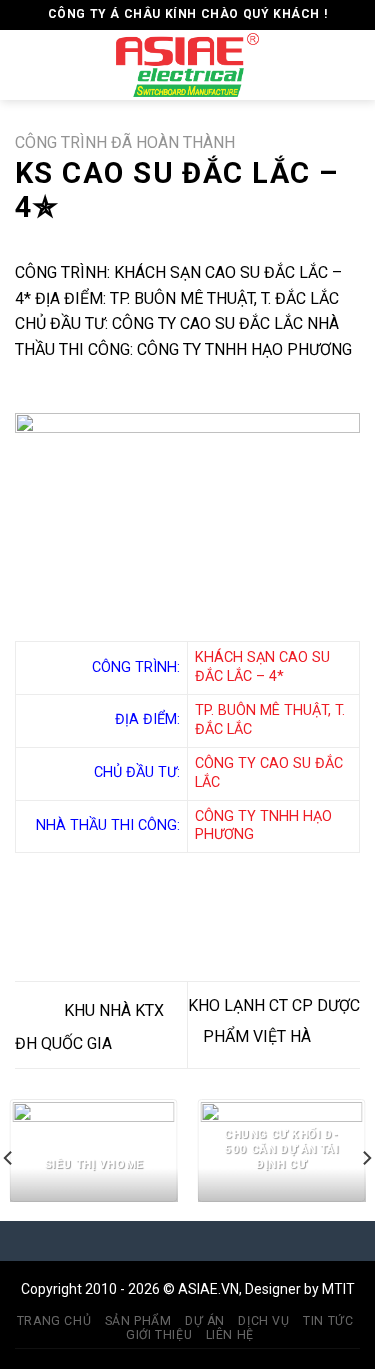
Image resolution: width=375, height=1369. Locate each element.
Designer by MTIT (300, 1289)
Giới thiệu (159, 1335)
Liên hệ (230, 1335)
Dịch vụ (263, 1321)
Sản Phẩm (138, 1321)
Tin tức (328, 1321)
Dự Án (205, 1321)
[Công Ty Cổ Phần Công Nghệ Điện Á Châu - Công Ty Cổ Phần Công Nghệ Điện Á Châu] (188, 65)
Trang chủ (54, 1321)
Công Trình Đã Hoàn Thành (125, 142)
